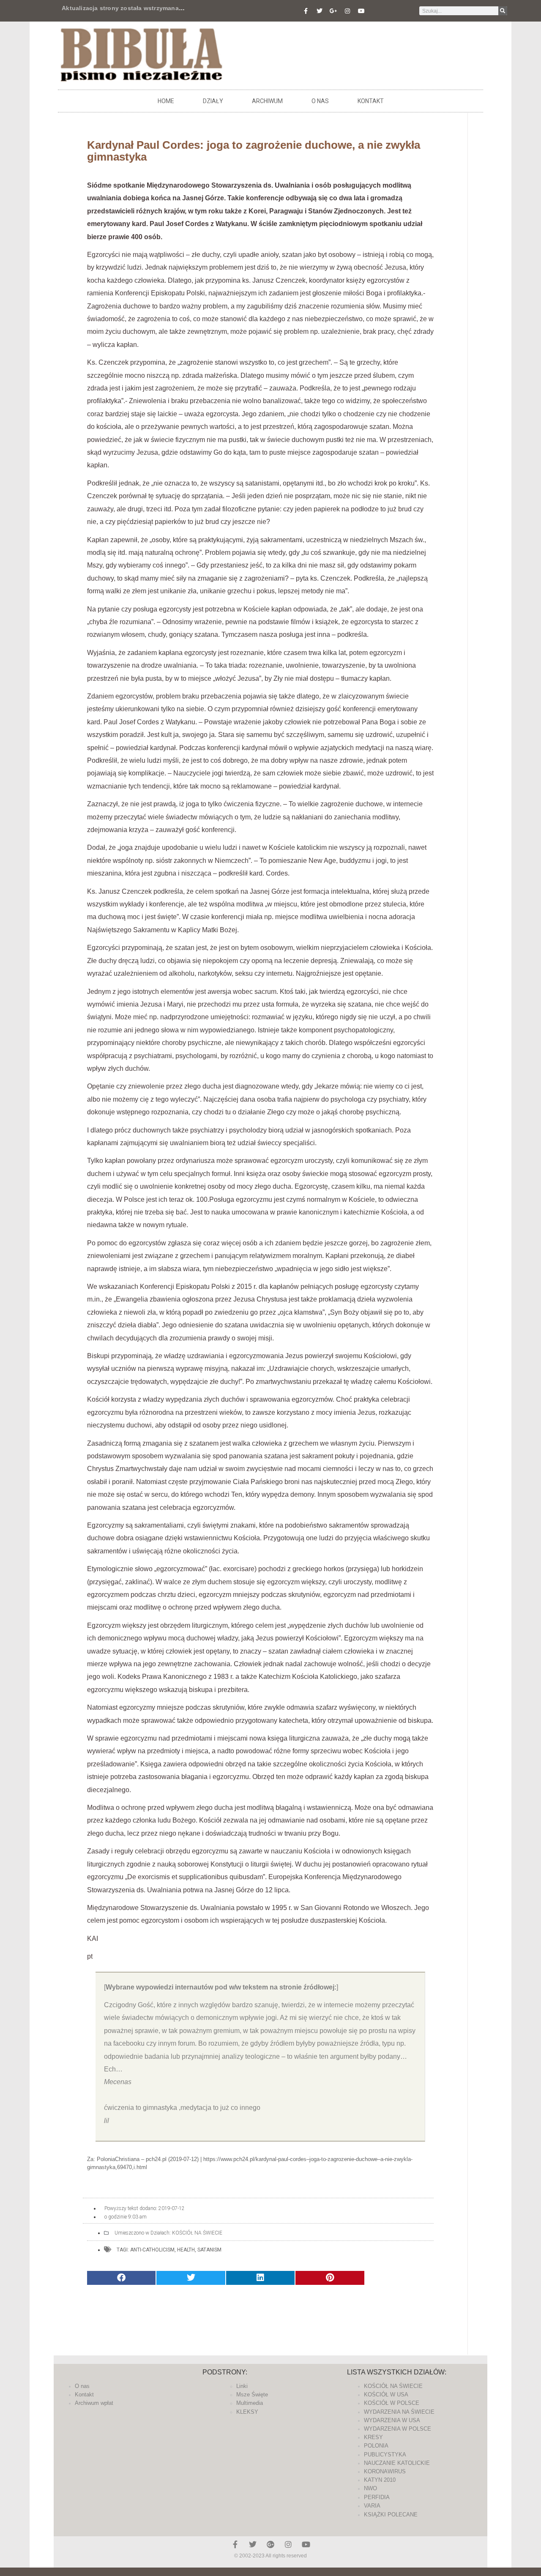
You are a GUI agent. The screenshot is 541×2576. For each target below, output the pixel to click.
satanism (209, 2250)
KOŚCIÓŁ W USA (386, 2395)
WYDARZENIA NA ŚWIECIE (399, 2412)
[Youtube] (361, 11)
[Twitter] (320, 11)
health (186, 2250)
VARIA (372, 2506)
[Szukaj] (503, 11)
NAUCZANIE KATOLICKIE (397, 2463)
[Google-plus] (270, 2544)
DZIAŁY (213, 101)
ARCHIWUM (267, 101)
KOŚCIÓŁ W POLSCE (392, 2403)
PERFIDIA (377, 2497)
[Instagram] (347, 11)
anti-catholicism (152, 2250)
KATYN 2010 (380, 2480)
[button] (121, 2278)
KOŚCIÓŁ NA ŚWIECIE (197, 2233)
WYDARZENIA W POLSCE (398, 2429)
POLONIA (376, 2446)
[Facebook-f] (306, 11)
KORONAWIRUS (385, 2471)
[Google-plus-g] (333, 11)
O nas (320, 101)
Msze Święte (252, 2395)
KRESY (373, 2437)
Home (166, 101)
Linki (242, 2386)
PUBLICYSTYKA (385, 2455)
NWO (370, 2488)
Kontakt (371, 101)
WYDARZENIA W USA (392, 2420)
